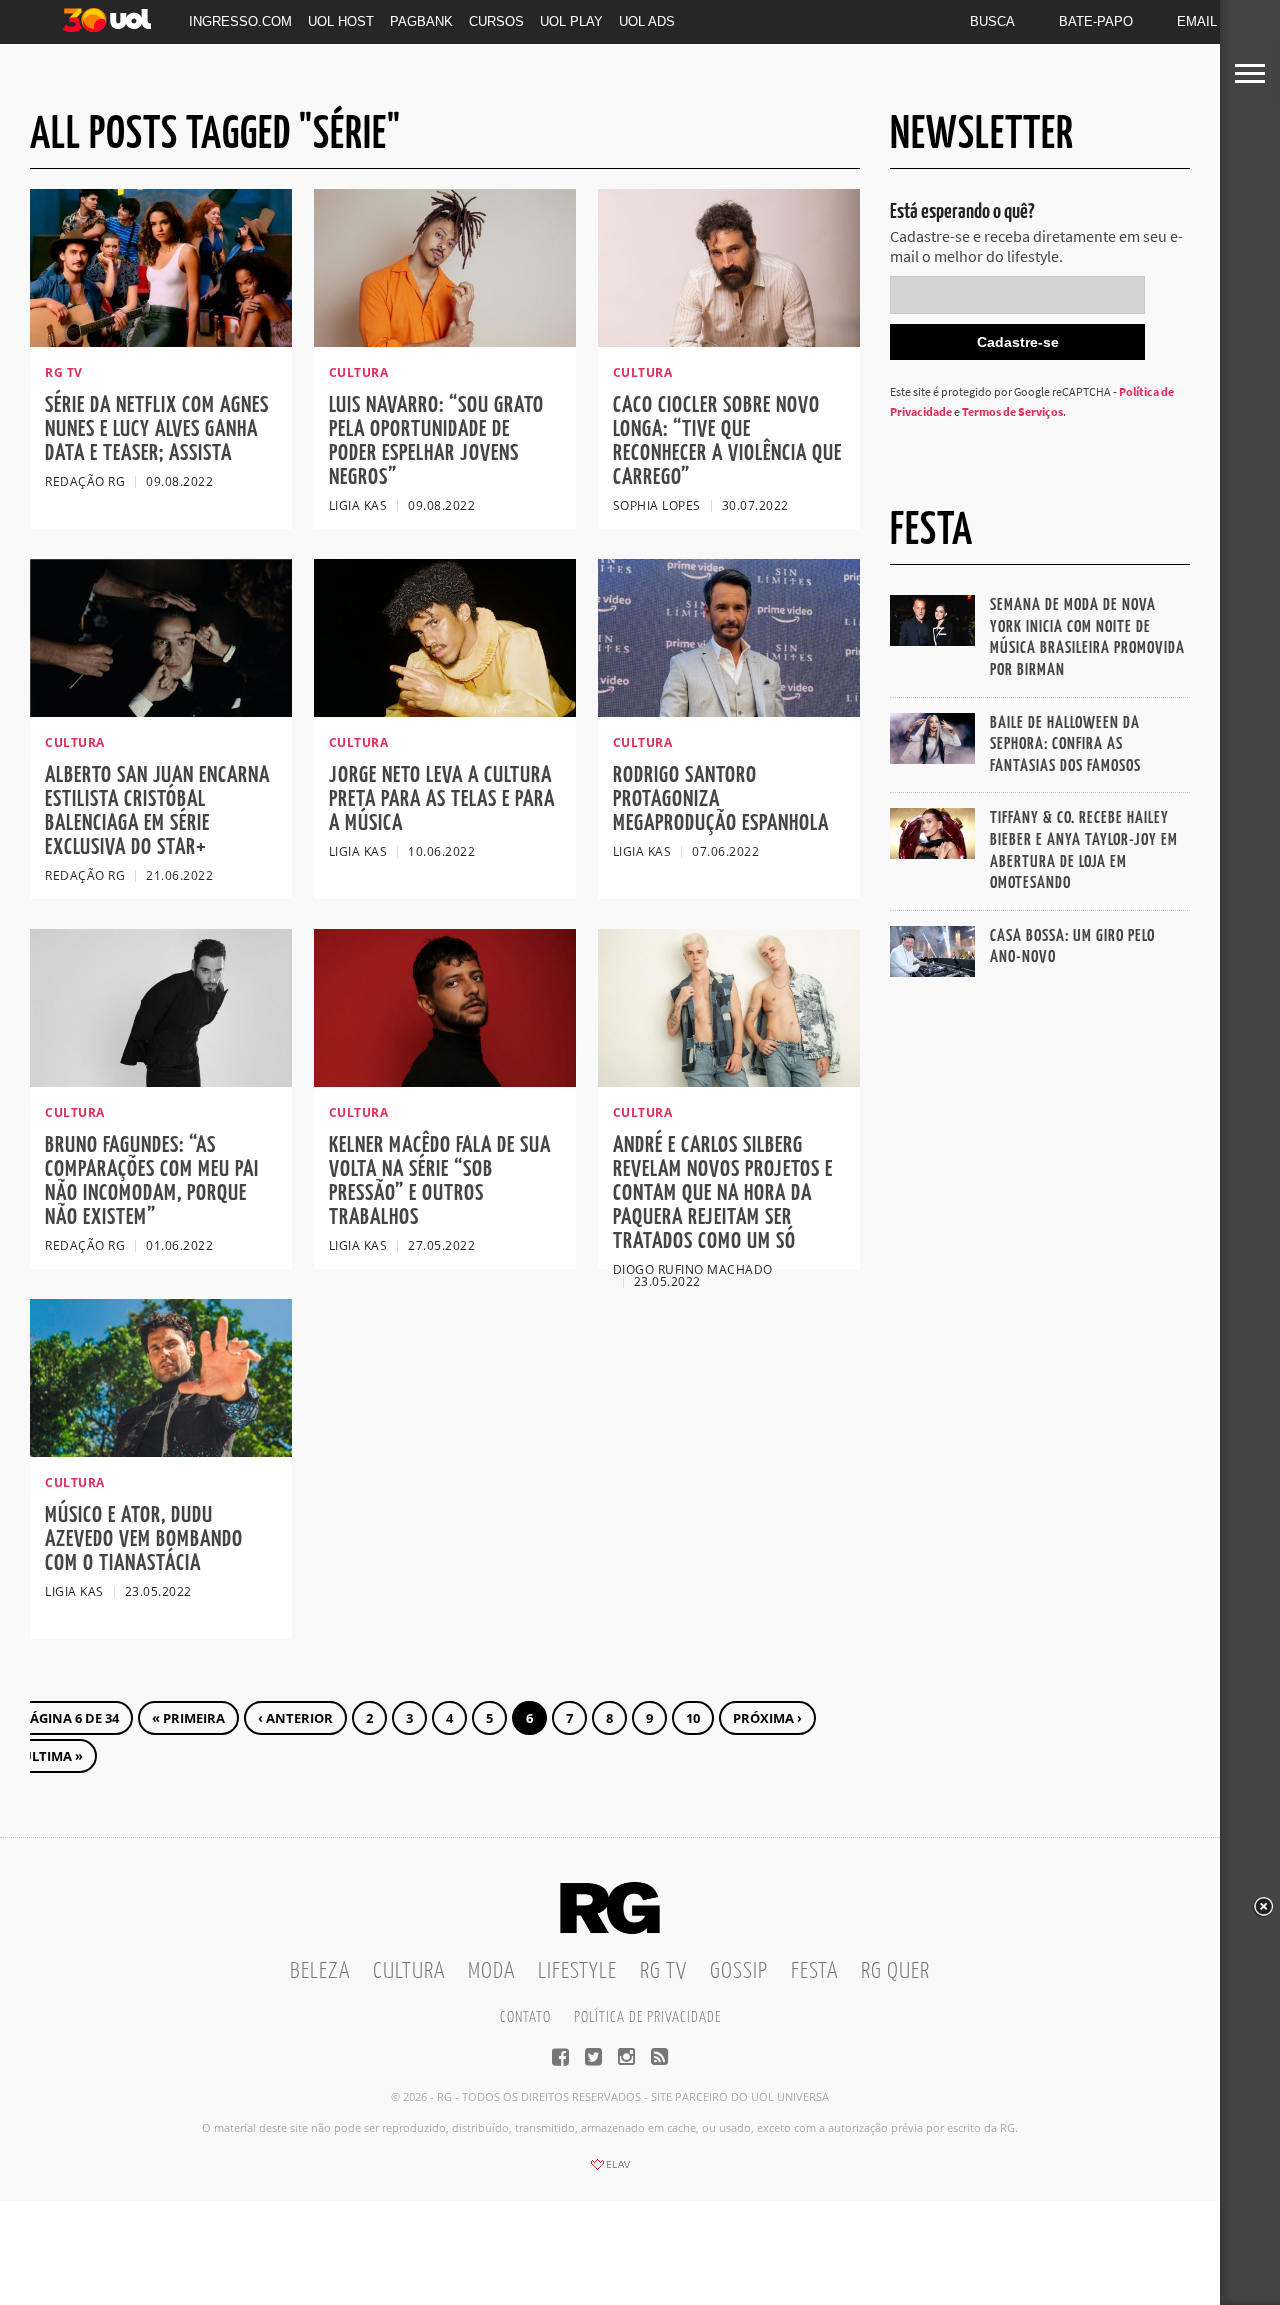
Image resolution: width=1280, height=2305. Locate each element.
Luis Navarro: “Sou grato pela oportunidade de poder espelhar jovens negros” (436, 441)
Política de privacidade (647, 2017)
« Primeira (188, 1718)
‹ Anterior (295, 1718)
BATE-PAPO (1096, 21)
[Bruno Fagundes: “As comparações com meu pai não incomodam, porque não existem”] (161, 1081)
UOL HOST (341, 21)
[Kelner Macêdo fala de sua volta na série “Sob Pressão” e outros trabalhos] (445, 1081)
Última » (52, 1756)
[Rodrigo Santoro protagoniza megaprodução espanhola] (729, 711)
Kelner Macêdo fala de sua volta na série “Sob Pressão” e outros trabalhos (440, 1181)
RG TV (663, 1971)
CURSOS (496, 21)
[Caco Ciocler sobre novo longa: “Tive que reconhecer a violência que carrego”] (729, 341)
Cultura (409, 1971)
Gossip (739, 1971)
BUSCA (992, 21)
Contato (525, 2017)
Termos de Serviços (1012, 411)
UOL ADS (647, 21)
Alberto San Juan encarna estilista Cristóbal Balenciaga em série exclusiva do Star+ (157, 811)
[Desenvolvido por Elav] (610, 2171)
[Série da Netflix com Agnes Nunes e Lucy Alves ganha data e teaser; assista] (161, 341)
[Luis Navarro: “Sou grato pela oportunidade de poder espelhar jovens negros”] (445, 341)
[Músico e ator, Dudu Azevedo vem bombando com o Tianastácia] (161, 1451)
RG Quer (895, 1971)
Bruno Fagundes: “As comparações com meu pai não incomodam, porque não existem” (152, 1181)
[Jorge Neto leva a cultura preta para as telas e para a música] (445, 711)
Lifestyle (577, 1971)
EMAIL (1197, 21)
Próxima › (767, 1718)
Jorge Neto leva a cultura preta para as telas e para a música (442, 799)
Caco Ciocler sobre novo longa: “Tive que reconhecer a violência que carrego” (727, 441)
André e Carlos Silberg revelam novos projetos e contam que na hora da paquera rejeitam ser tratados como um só (723, 1193)
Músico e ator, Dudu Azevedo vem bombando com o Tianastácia (144, 1539)
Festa (814, 1971)
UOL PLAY (571, 21)
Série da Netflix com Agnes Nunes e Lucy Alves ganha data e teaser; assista (157, 429)
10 (693, 1718)
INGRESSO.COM (240, 21)
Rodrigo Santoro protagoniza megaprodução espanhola (721, 799)
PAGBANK (421, 21)
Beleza (320, 1971)
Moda (491, 1971)
